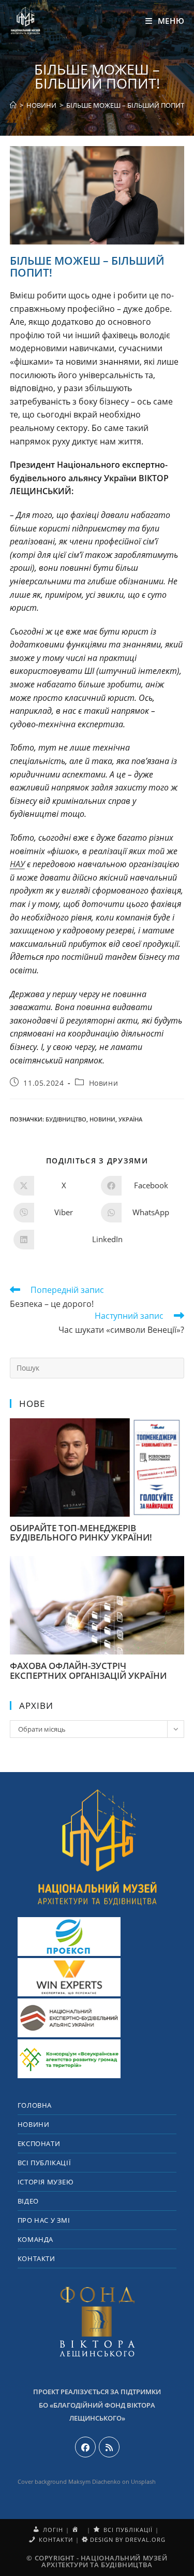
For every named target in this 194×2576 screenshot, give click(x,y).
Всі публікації (44, 2163)
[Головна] (13, 105)
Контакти (36, 2258)
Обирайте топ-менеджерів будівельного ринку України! (81, 1533)
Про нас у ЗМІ (44, 2220)
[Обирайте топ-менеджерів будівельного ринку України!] (97, 1511)
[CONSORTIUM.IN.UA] (69, 2059)
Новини (104, 1083)
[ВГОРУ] (97, 1846)
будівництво (66, 1119)
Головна (35, 2105)
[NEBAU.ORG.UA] (69, 2018)
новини (102, 1119)
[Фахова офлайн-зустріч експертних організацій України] (97, 1649)
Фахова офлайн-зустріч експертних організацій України (88, 1671)
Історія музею (46, 2182)
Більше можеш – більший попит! (126, 105)
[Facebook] (85, 2447)
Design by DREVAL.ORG (127, 2539)
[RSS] (109, 2447)
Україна (130, 1119)
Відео (28, 2201)
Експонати (39, 2143)
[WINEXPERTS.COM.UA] (69, 1977)
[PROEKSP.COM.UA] (69, 1937)
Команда (35, 2239)
